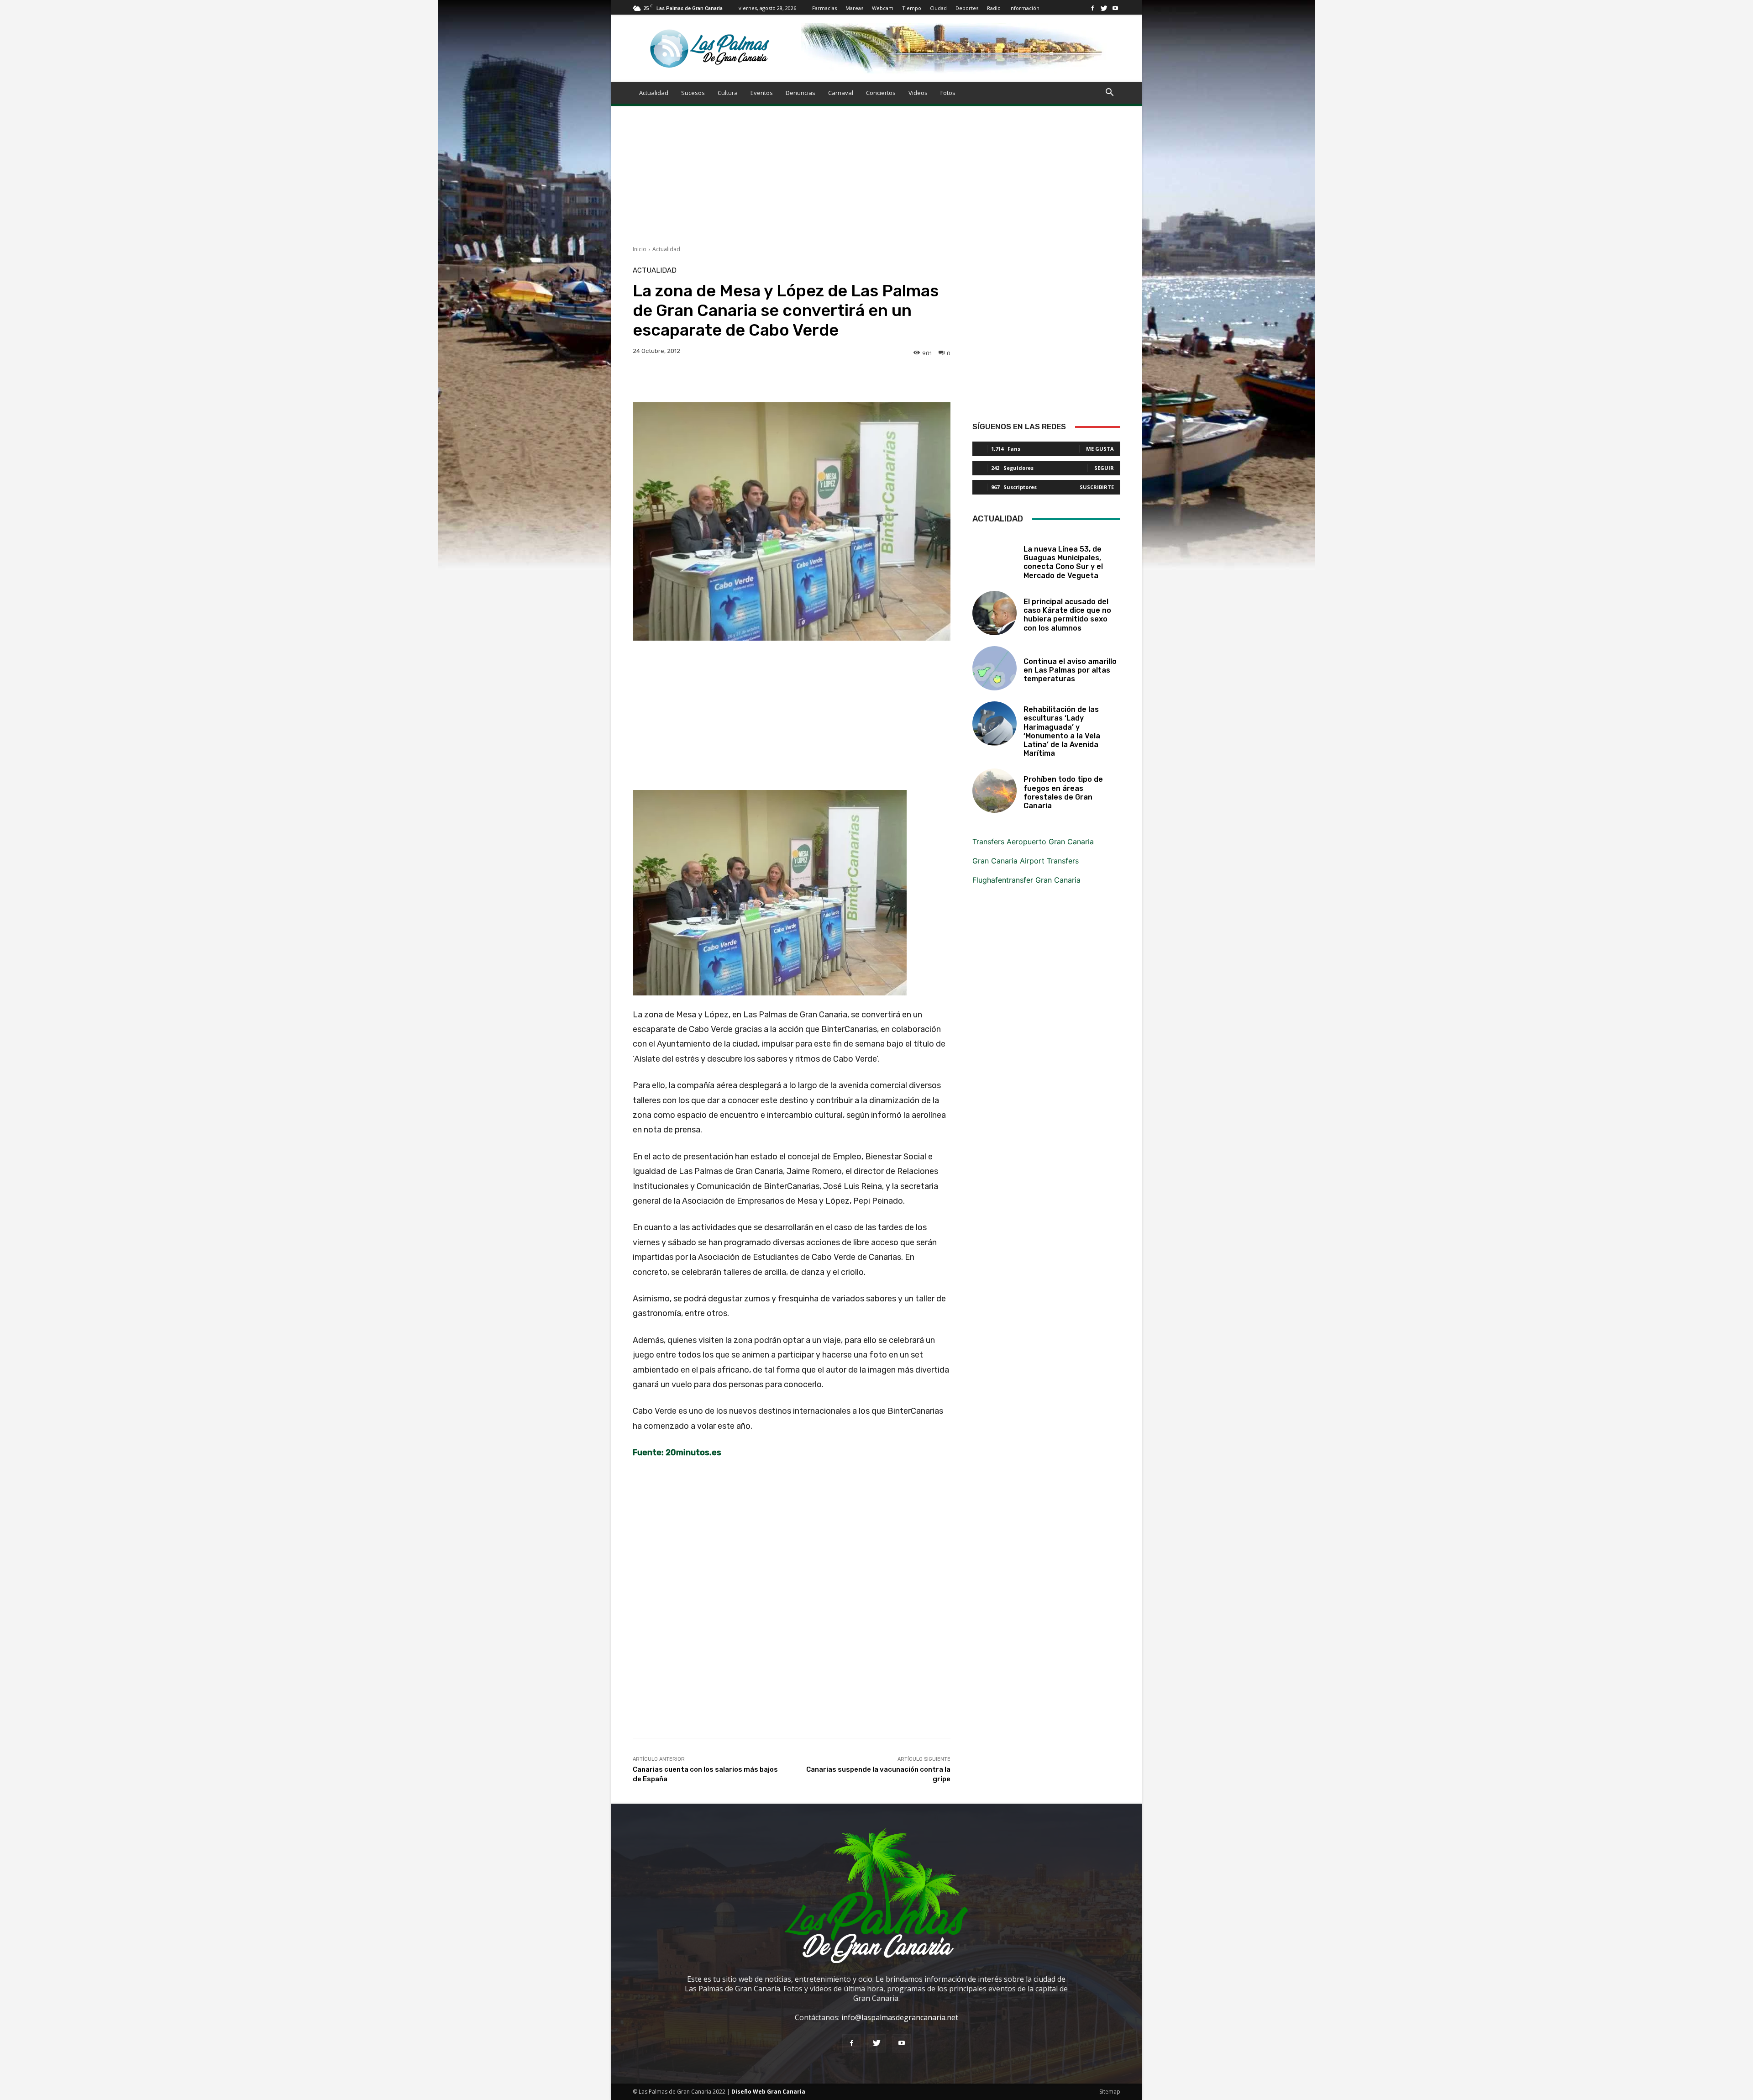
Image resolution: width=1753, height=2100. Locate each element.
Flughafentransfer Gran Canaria (1026, 880)
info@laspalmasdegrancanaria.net (900, 2017)
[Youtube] (1115, 8)
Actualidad (654, 93)
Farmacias (824, 8)
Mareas (854, 8)
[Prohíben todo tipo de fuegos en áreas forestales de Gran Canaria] (995, 791)
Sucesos (693, 93)
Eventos (762, 93)
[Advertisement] (876, 181)
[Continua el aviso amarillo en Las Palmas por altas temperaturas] (995, 668)
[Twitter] (1104, 8)
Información (1024, 8)
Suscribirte (1097, 487)
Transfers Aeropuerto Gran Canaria (1033, 842)
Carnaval (841, 93)
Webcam (883, 8)
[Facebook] (1092, 8)
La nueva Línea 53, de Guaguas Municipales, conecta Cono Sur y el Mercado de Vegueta (1063, 562)
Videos (918, 93)
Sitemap (1110, 2092)
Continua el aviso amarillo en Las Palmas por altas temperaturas (1070, 670)
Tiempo (912, 8)
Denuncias (800, 93)
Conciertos (881, 93)
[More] (927, 379)
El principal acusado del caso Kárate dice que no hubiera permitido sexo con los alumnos (1067, 615)
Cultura (728, 93)
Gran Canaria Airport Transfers (1026, 861)
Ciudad (938, 8)
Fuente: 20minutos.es (677, 1453)
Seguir (1104, 468)
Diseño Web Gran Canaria (768, 2092)
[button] (1109, 93)
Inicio (640, 249)
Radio (994, 8)
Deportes (967, 8)
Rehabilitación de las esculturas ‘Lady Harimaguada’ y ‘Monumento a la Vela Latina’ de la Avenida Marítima (1062, 731)
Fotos (948, 93)
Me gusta (1100, 449)
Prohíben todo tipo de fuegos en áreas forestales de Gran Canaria (1063, 792)
